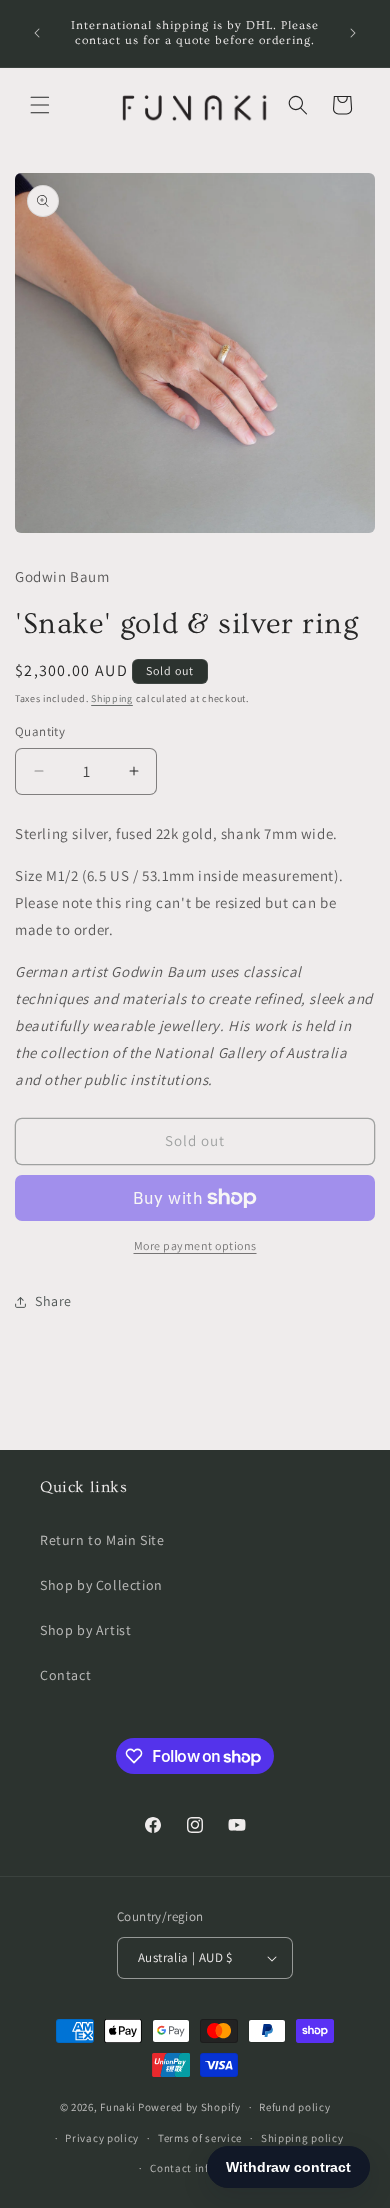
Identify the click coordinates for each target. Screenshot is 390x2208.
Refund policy (294, 2107)
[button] (40, 105)
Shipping (112, 698)
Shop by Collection (101, 1585)
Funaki (117, 2107)
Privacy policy (102, 2138)
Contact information (204, 2168)
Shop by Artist (85, 1630)
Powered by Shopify (189, 2107)
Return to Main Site (102, 1540)
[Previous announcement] (37, 33)
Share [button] (53, 1301)
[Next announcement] (353, 33)
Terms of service (200, 2138)
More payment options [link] (195, 1245)
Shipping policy (302, 2138)
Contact (65, 1675)
